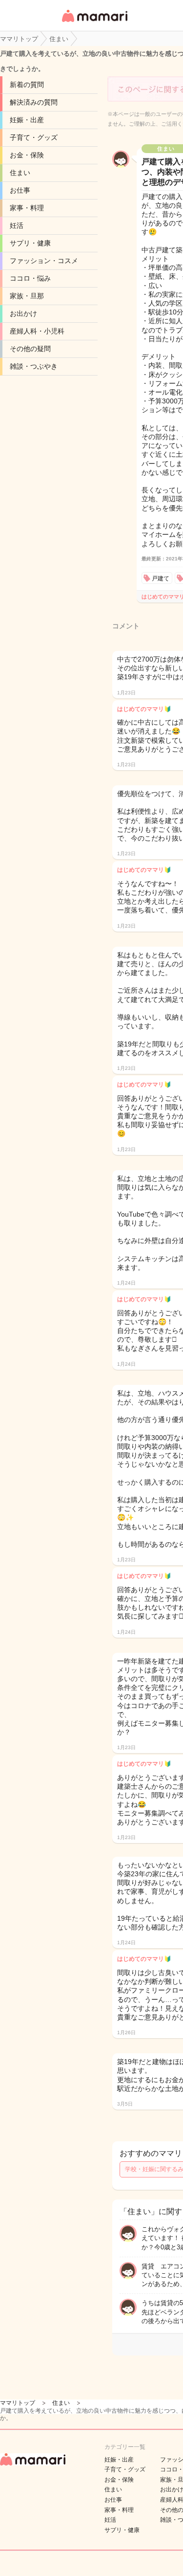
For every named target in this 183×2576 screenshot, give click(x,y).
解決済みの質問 (34, 102)
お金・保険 (27, 155)
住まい (20, 173)
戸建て (161, 578)
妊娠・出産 (27, 120)
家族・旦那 (27, 296)
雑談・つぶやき (34, 366)
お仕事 (20, 190)
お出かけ (23, 313)
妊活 (17, 225)
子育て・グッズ (34, 137)
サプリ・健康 (30, 243)
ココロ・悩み (30, 278)
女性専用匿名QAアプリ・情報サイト (94, 23)
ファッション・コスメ (44, 261)
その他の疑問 (30, 349)
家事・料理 (27, 208)
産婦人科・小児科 (37, 331)
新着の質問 (27, 85)
